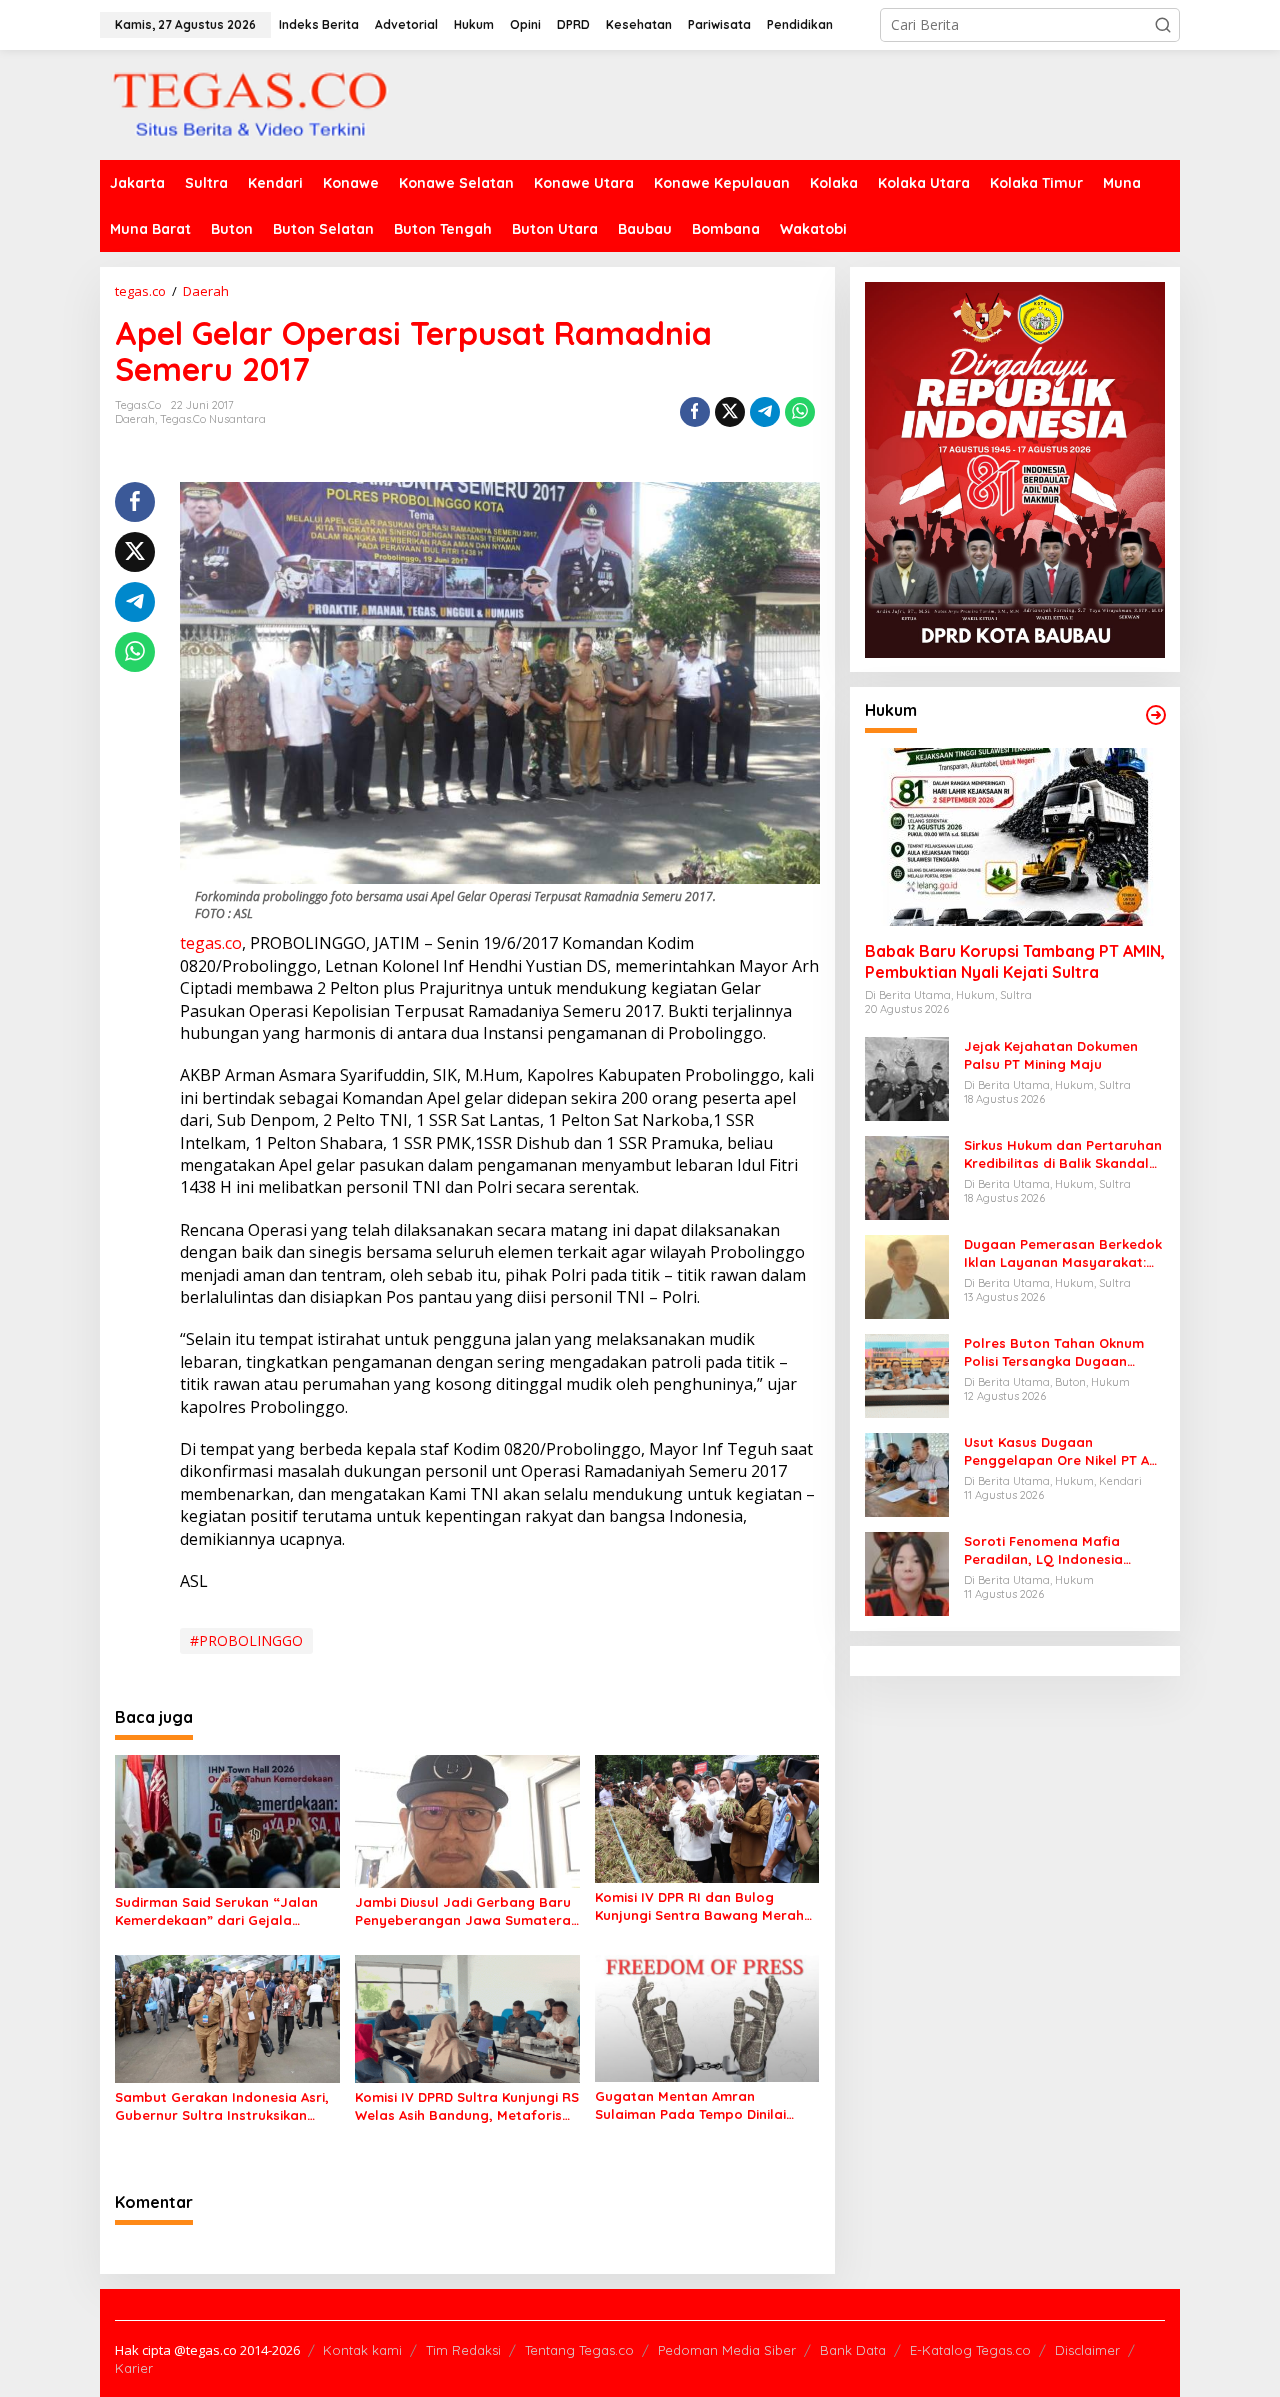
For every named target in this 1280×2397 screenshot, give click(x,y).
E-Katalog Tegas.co (970, 2350)
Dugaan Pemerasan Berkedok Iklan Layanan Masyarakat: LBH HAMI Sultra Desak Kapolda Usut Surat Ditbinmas (1063, 1253)
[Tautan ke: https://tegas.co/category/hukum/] (1156, 715)
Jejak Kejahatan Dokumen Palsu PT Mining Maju (1051, 1055)
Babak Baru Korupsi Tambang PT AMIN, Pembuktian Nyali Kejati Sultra (1015, 962)
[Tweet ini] (730, 412)
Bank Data (853, 2350)
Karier (134, 2368)
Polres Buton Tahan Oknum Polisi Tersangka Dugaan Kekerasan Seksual (1054, 1352)
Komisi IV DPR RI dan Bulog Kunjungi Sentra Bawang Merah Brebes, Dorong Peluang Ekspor (701, 1906)
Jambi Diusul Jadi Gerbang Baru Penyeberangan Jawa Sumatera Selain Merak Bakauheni (463, 1911)
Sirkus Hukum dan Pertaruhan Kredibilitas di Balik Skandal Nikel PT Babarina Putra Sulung (1063, 1154)
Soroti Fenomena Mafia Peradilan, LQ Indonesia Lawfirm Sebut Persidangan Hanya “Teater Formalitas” (1056, 1550)
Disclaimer (1087, 2350)
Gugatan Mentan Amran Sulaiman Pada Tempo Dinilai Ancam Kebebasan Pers (690, 2105)
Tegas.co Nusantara (213, 419)
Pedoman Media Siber (727, 2350)
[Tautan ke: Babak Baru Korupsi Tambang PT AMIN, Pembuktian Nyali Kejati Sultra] (1015, 838)
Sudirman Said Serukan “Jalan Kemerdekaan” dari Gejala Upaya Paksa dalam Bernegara (220, 1911)
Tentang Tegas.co (579, 2350)
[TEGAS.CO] (250, 103)
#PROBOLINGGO (246, 1640)
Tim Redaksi (463, 2350)
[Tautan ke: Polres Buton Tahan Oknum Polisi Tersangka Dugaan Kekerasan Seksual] (907, 1374)
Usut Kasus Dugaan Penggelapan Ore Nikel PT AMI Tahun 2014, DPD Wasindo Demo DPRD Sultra (1064, 1451)
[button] (1163, 25)
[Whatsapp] (800, 412)
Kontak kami (362, 2350)
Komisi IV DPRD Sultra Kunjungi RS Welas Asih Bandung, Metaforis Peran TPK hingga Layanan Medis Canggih (467, 2106)
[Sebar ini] (695, 412)
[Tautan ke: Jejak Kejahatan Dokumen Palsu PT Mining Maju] (907, 1077)
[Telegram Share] (765, 412)
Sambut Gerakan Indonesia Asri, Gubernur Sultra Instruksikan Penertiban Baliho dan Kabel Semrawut (222, 2106)
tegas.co (211, 943)
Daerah (135, 419)
